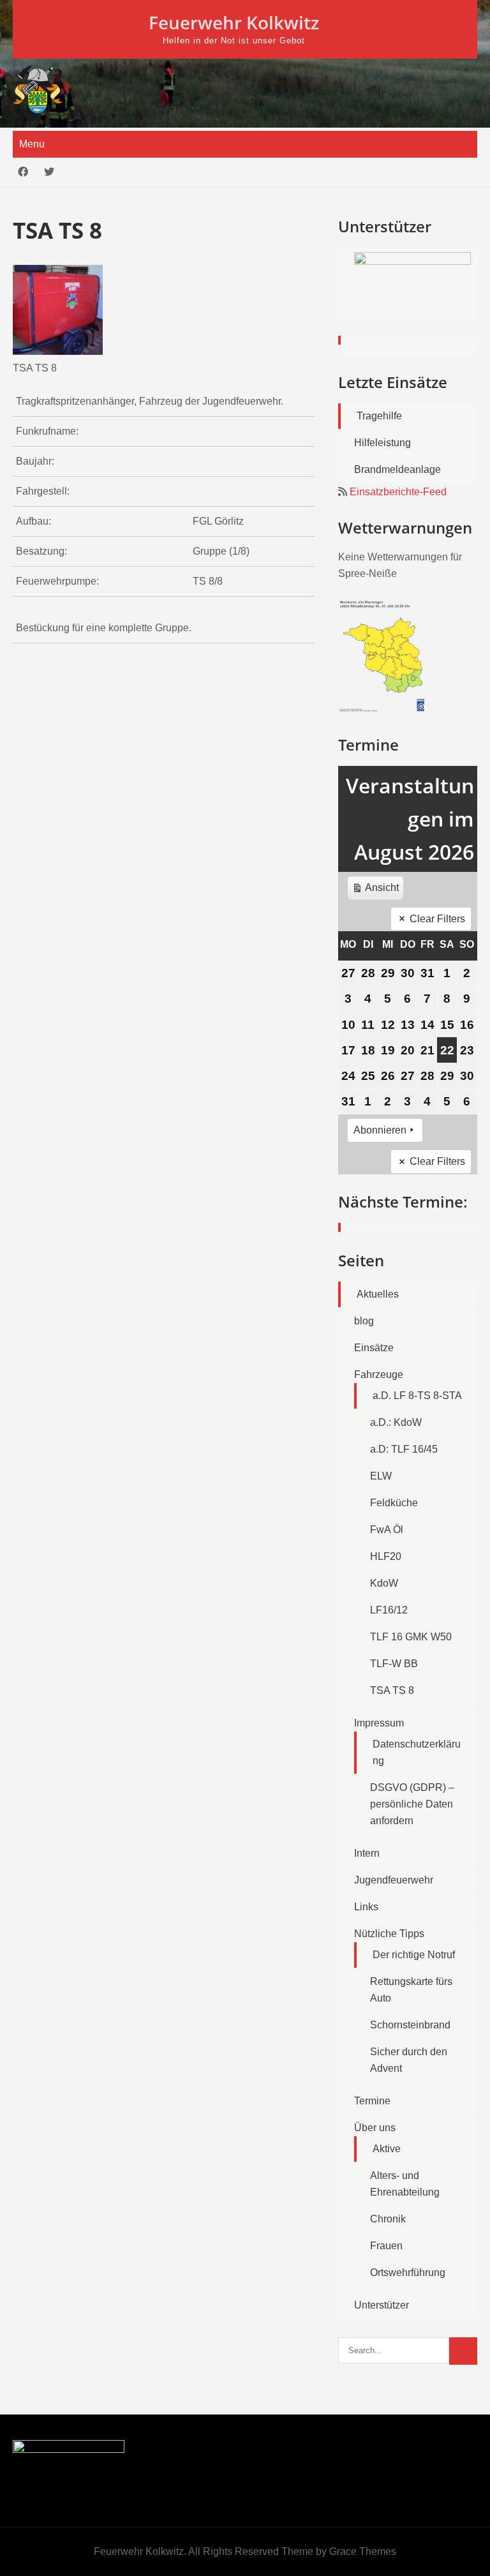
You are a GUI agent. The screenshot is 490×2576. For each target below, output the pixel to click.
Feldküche (394, 1503)
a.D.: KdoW (396, 1422)
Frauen (386, 2246)
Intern (367, 1853)
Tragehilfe (379, 416)
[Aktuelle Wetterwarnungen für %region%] (383, 709)
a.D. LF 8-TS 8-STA (417, 1396)
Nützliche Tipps (389, 1934)
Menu (32, 144)
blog (364, 1321)
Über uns (375, 2128)
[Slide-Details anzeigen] (412, 284)
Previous (354, 298)
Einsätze (374, 1348)
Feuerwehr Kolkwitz (234, 22)
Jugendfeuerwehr (394, 1880)
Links (366, 1907)
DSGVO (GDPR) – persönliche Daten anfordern (412, 1804)
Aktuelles (378, 1294)
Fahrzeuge (379, 1374)
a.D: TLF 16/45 (404, 1449)
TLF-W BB (394, 1664)
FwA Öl (387, 1530)
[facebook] (23, 172)
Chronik (388, 2219)
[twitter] (49, 172)
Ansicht (377, 891)
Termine (372, 2101)
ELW (381, 1476)
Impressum (379, 1723)
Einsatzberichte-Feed (398, 492)
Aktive (387, 2149)
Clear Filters (437, 919)
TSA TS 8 (392, 1690)
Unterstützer (382, 2305)
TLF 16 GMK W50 (411, 1637)
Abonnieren (380, 1130)
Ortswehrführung (408, 2273)
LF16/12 (389, 1610)
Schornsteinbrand (410, 2025)
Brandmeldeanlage (397, 469)
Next (461, 298)
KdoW (384, 1583)
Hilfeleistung (382, 443)
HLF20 (386, 1556)
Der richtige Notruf (414, 1955)
